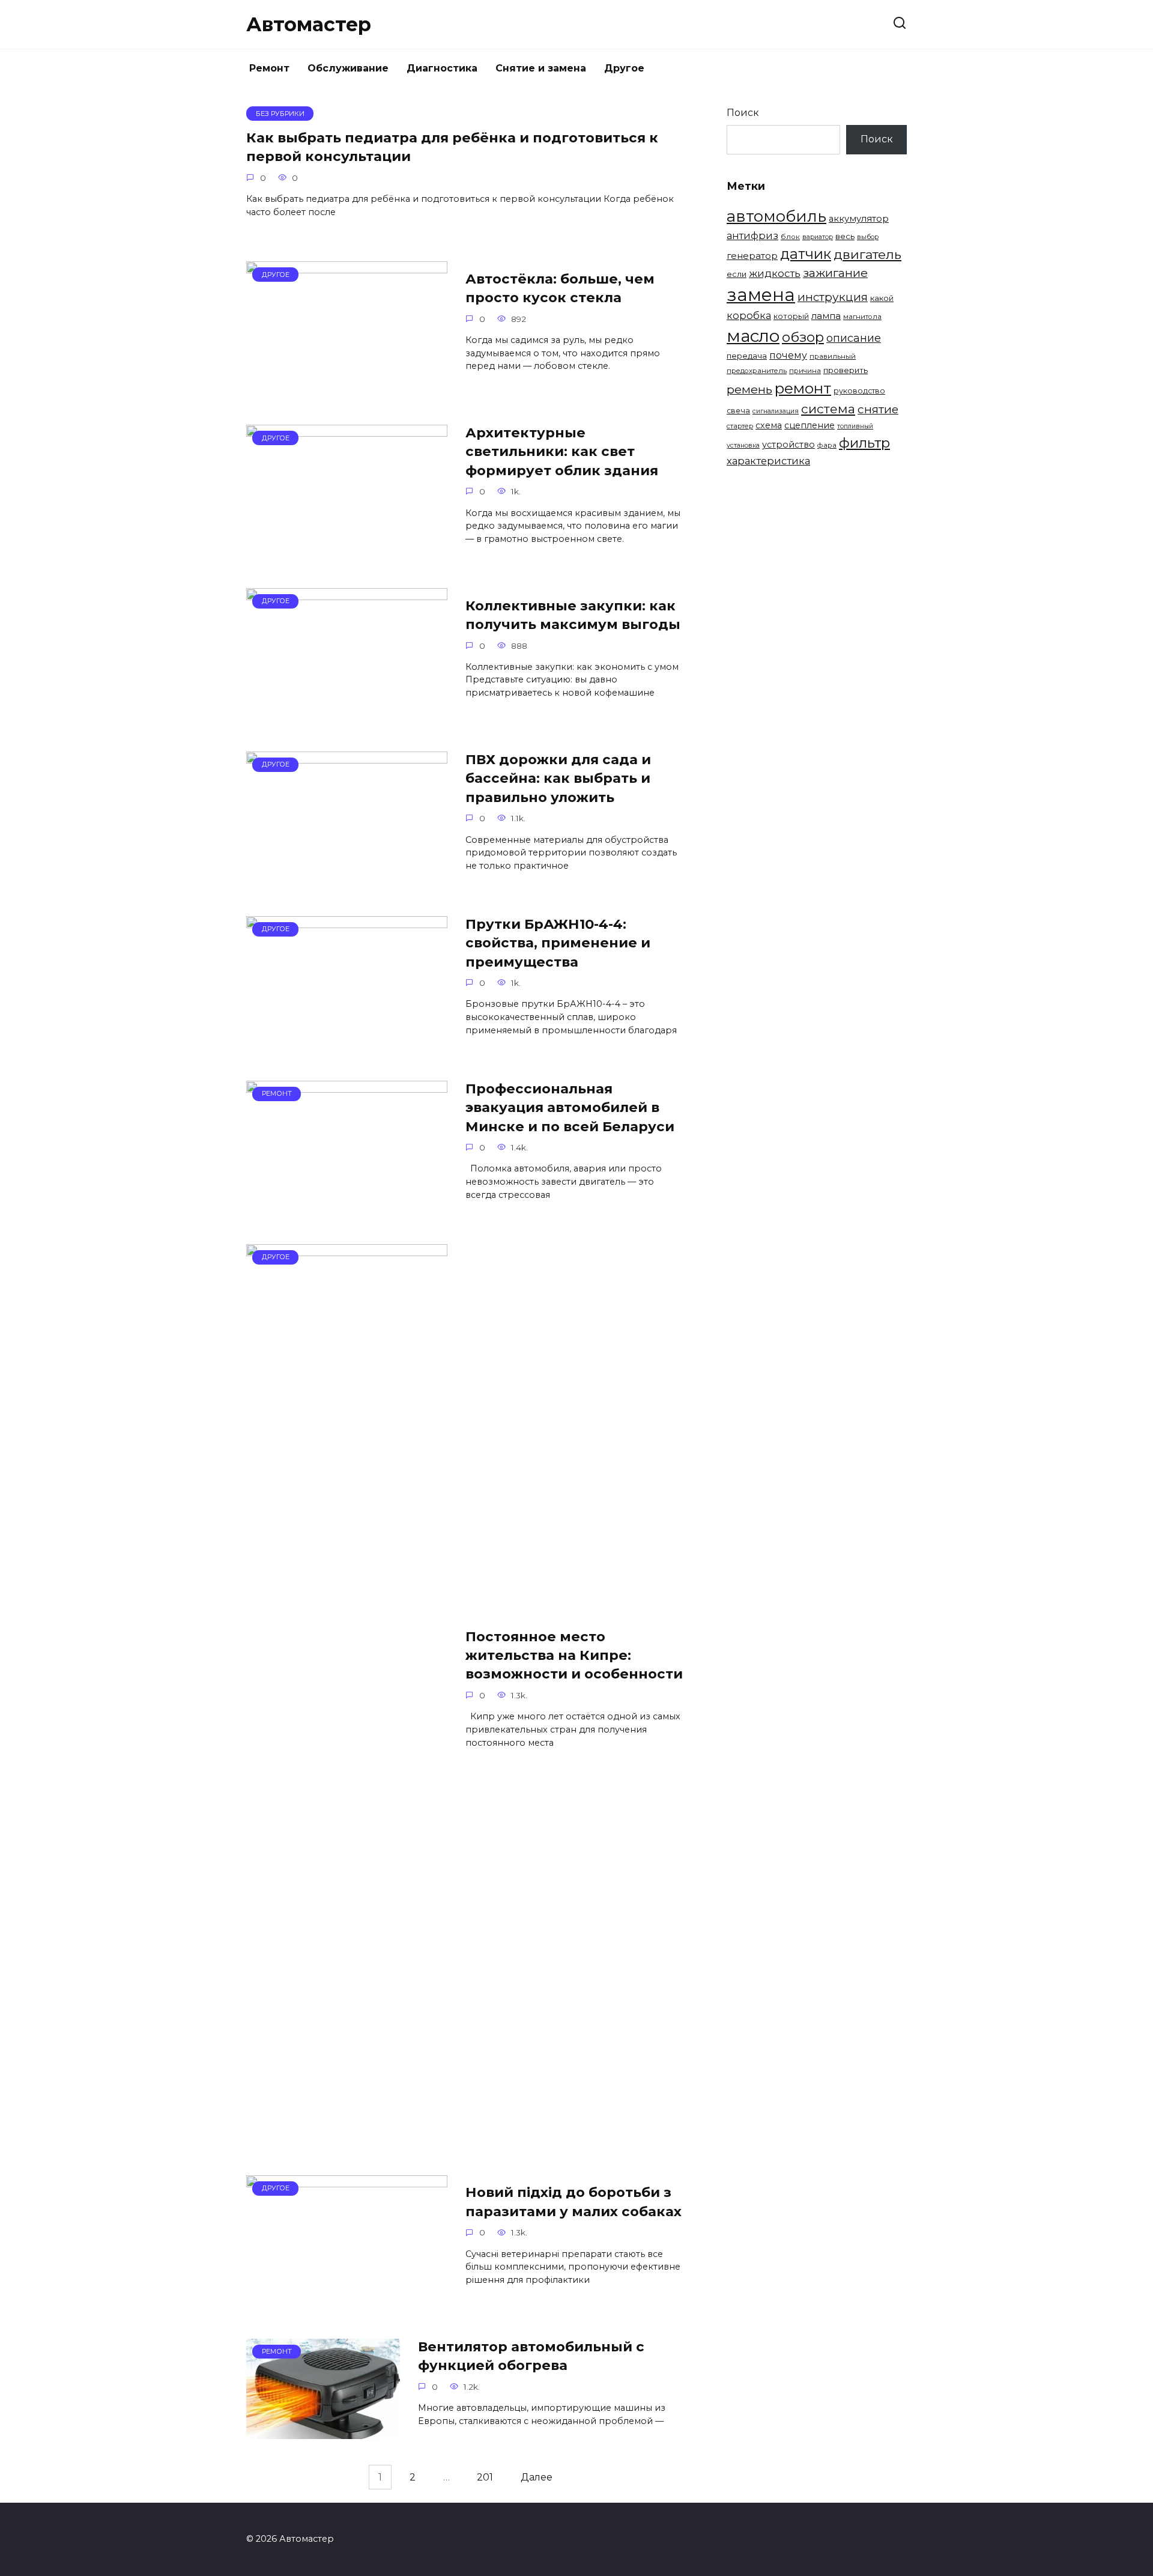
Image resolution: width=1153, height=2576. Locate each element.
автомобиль (776, 216)
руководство (859, 391)
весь (845, 236)
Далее (537, 2477)
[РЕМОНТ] (347, 1205)
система (828, 409)
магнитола (862, 317)
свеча (738, 411)
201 (485, 2477)
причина (805, 371)
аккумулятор (859, 219)
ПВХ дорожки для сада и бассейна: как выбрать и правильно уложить (558, 778)
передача (747, 356)
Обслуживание (348, 68)
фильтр (864, 443)
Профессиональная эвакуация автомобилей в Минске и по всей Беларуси (570, 1107)
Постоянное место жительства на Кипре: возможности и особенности (574, 1655)
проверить (846, 370)
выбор (868, 237)
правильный (833, 356)
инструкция (833, 297)
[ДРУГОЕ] (347, 386)
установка (743, 445)
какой (882, 298)
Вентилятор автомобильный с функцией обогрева (531, 2356)
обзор (803, 337)
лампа (826, 316)
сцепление (810, 425)
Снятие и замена (541, 68)
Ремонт (269, 68)
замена (761, 295)
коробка (749, 315)
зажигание (835, 273)
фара (827, 445)
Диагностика (442, 68)
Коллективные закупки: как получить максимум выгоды (573, 615)
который (791, 316)
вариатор (818, 237)
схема (769, 425)
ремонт (803, 388)
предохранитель (757, 371)
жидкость (775, 273)
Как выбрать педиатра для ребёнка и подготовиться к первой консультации (452, 147)
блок (790, 237)
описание (854, 338)
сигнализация (776, 411)
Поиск (743, 113)
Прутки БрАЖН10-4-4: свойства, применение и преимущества (558, 943)
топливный (855, 426)
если (737, 274)
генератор (752, 256)
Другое (624, 68)
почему (788, 355)
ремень (749, 389)
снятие (878, 409)
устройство (788, 445)
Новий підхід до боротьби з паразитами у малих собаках (573, 2202)
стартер (740, 426)
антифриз (752, 235)
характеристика (768, 461)
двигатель (867, 254)
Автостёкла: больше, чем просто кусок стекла (560, 288)
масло (753, 336)
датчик (806, 254)
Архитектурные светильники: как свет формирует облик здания (562, 451)
